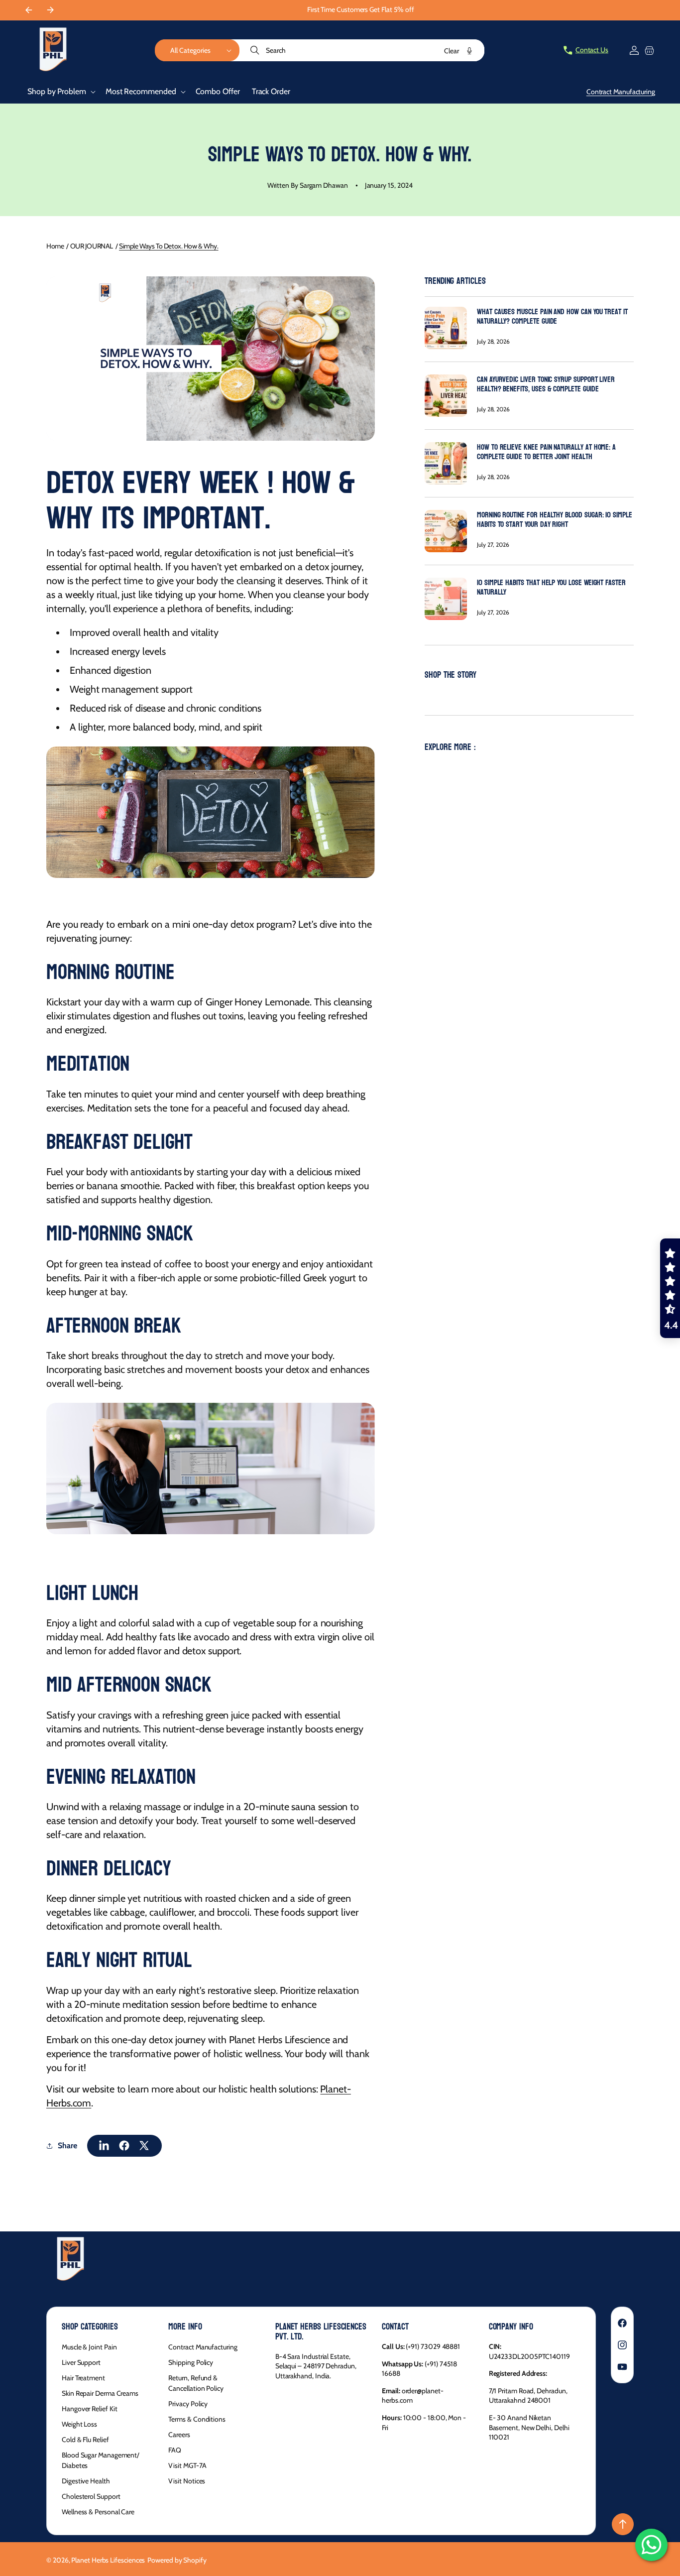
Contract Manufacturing (203, 2347)
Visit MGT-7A (187, 2465)
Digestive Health (86, 2481)
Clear (452, 51)
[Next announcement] (50, 10)
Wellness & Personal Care (98, 2512)
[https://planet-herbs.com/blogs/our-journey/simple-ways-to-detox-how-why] (105, 2146)
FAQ (175, 2450)
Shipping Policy (191, 2362)
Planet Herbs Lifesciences (108, 2560)
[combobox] (362, 50)
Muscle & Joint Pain (89, 2347)
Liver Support (81, 2362)
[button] (197, 50)
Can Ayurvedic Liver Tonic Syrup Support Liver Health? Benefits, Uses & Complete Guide (546, 384)
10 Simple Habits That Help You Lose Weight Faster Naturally (551, 587)
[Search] (256, 50)
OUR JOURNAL (92, 246)
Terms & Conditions (197, 2419)
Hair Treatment (83, 2378)
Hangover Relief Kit (89, 2409)
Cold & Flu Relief (85, 2440)
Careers (179, 2435)
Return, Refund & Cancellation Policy (196, 2383)
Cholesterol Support (91, 2496)
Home (55, 246)
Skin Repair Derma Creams (100, 2393)
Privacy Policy (188, 2404)
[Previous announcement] (28, 10)
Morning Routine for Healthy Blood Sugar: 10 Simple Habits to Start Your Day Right (555, 519)
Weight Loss (79, 2424)
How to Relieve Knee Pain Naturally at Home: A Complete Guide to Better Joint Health (546, 452)
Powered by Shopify (177, 2560)
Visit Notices (187, 2481)
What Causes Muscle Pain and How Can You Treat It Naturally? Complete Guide (552, 316)
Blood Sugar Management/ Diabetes (101, 2460)
